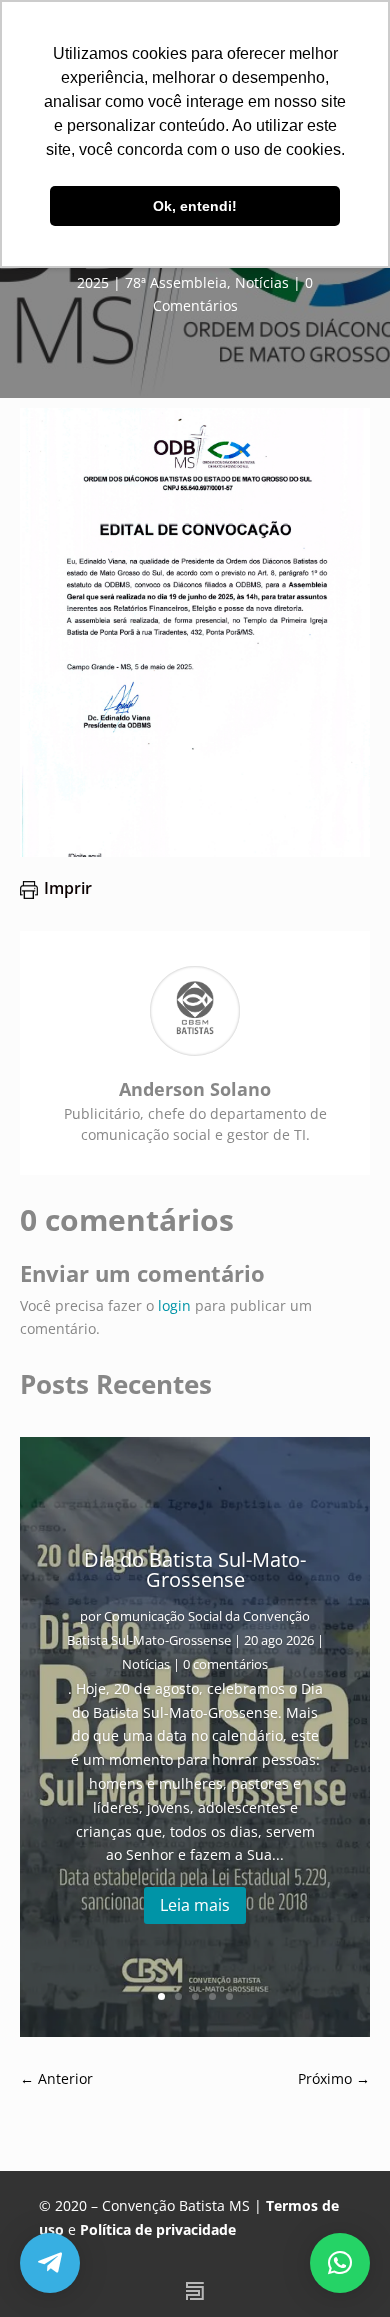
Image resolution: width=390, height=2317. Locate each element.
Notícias (262, 282)
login (174, 1305)
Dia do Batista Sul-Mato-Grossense (195, 1569)
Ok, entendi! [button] (195, 206)
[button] (340, 2263)
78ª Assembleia (176, 282)
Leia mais (195, 1905)
